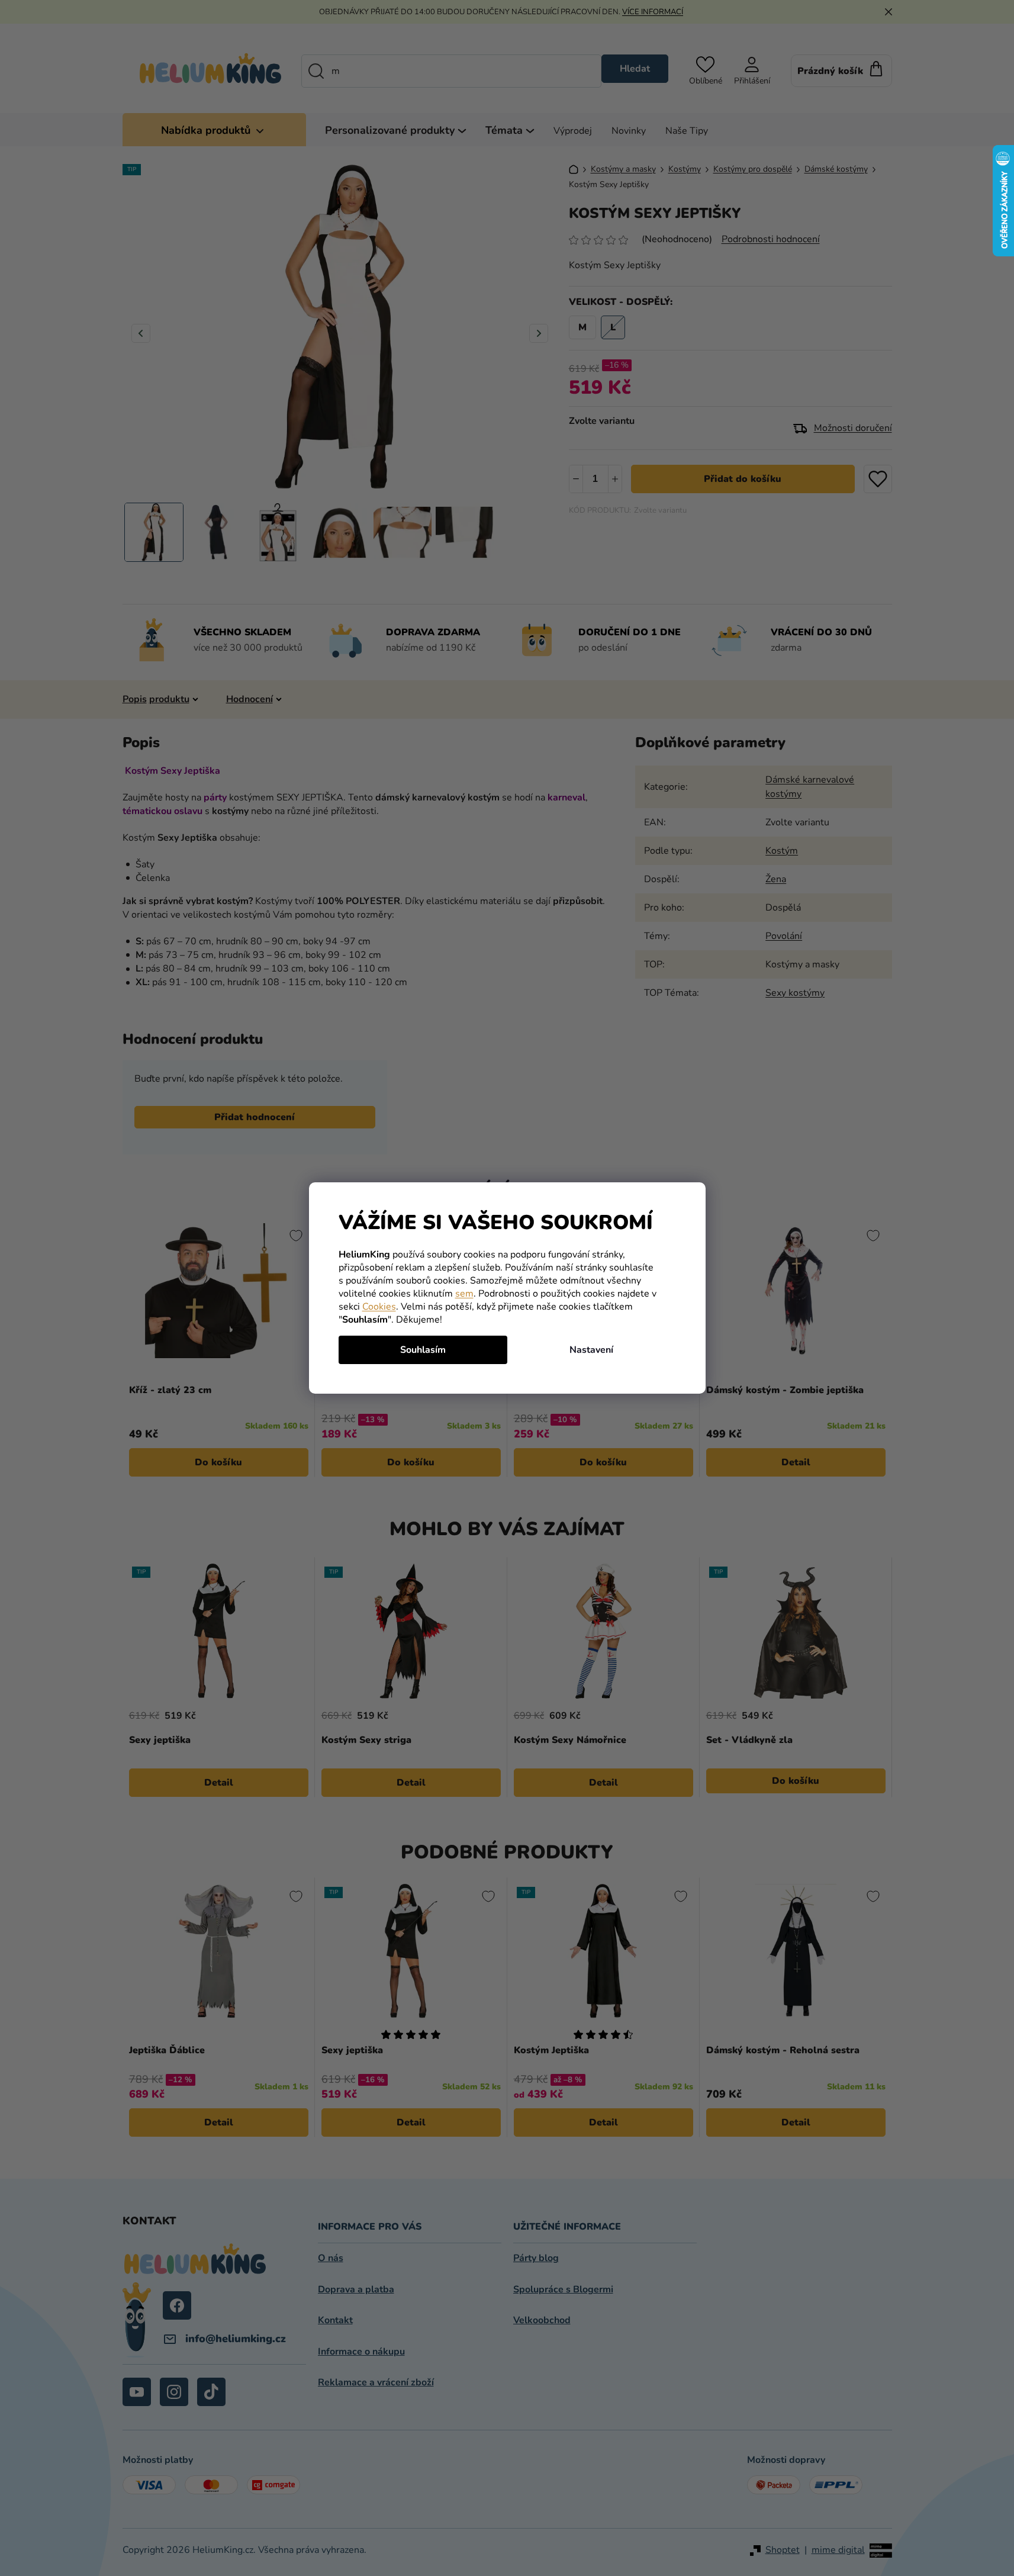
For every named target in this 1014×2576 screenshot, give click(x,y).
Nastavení (591, 1350)
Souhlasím (423, 1350)
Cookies (379, 1307)
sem (464, 1294)
